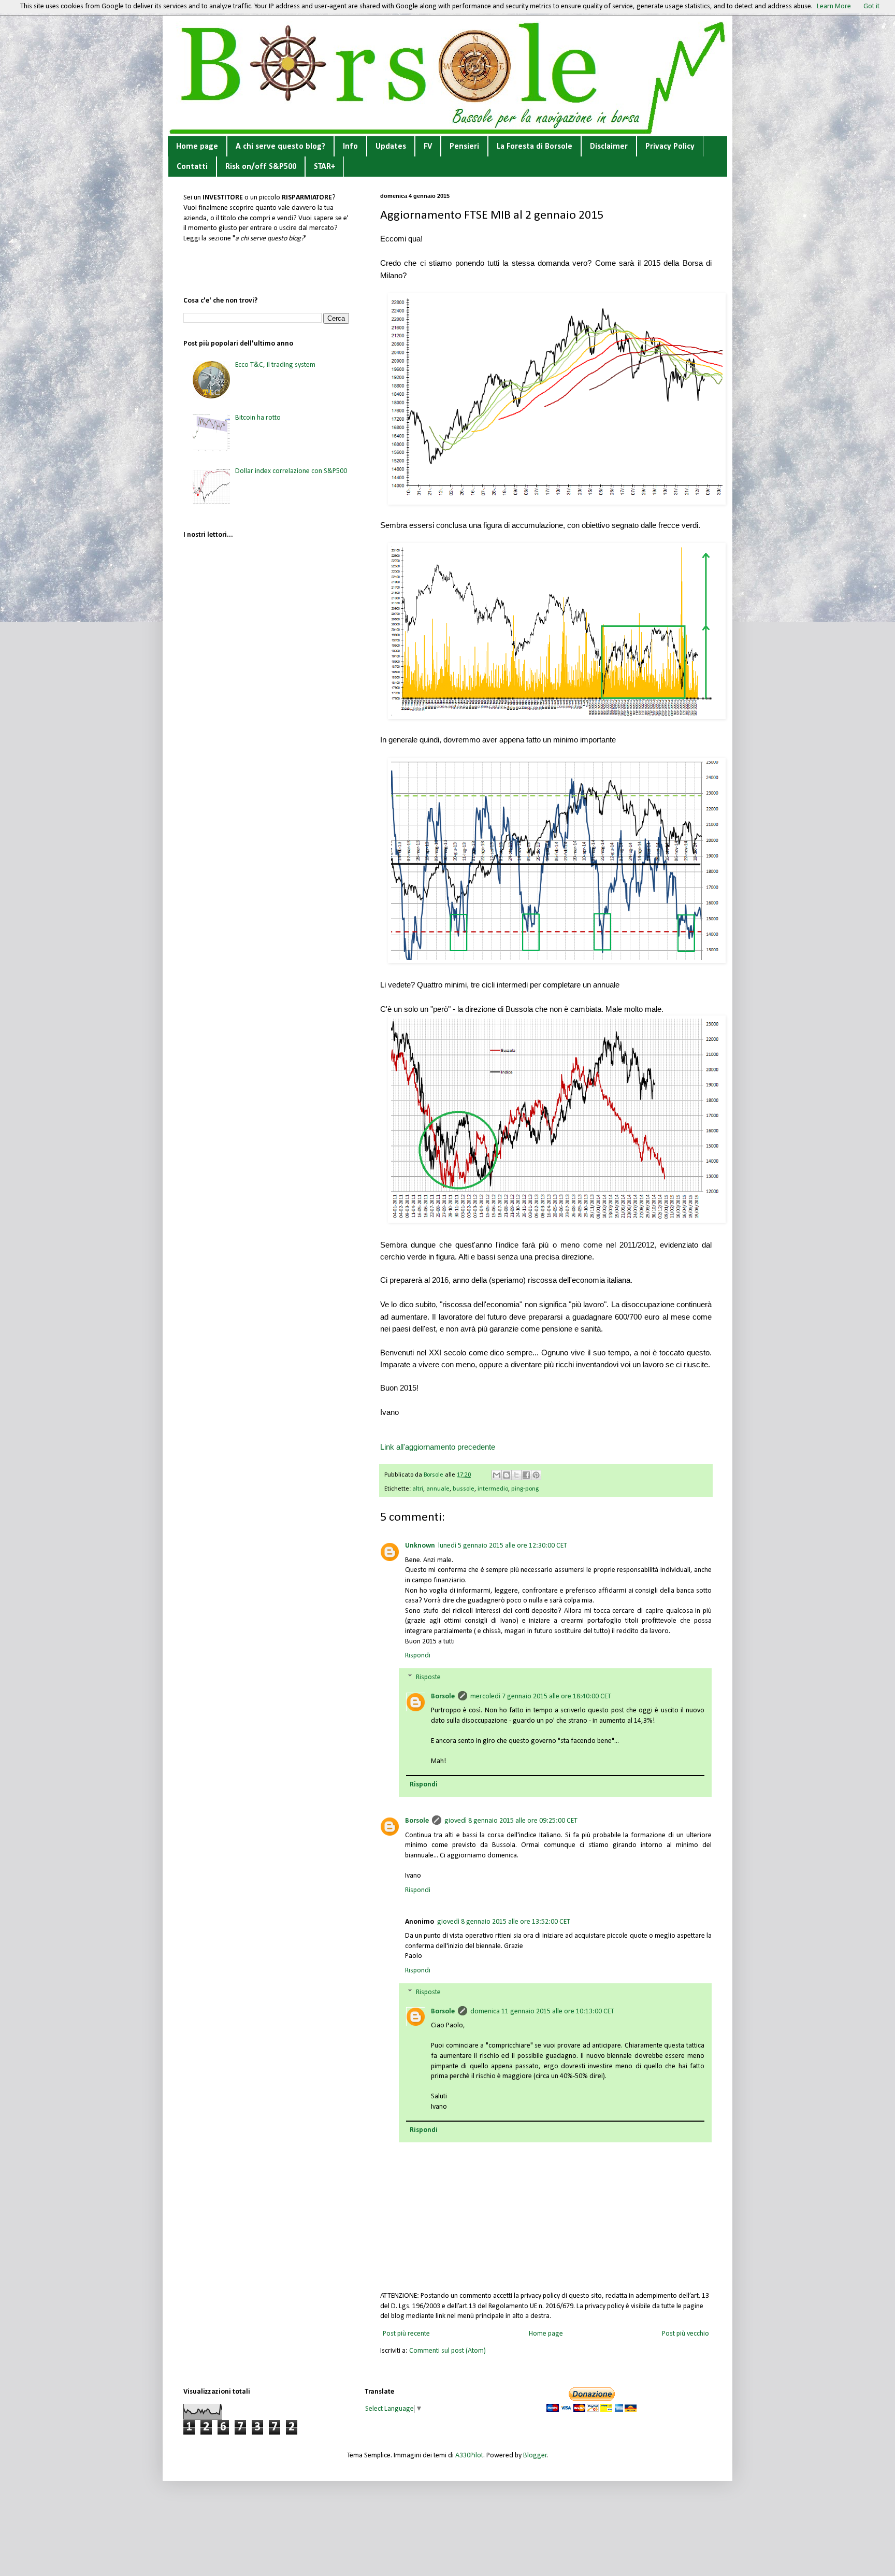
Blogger (535, 2456)
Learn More (834, 6)
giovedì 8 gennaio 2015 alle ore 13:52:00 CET (504, 1922)
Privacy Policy (670, 147)
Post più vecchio (685, 2334)
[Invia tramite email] (497, 1475)
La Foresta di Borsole (535, 147)
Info (350, 147)
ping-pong (525, 1489)
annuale (438, 1489)
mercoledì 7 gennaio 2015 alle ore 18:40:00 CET (541, 1697)
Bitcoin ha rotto (258, 418)
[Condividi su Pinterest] (536, 1475)
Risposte (428, 1677)
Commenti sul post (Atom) (447, 2351)
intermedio (493, 1489)
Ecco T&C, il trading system (275, 365)
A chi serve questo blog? (280, 147)
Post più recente (406, 2334)
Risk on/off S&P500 (261, 167)
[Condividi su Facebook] (526, 1475)
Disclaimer (609, 147)
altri (418, 1489)
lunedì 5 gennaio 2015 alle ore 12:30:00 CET (503, 1546)
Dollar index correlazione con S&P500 (291, 471)
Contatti (192, 167)
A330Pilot (469, 2456)
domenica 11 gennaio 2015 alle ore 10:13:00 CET (542, 2012)
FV (428, 147)
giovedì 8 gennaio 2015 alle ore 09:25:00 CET (511, 1821)
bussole (464, 1489)
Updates (391, 147)
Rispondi (418, 1656)
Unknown (420, 1546)
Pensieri (464, 147)
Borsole (443, 1697)
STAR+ (324, 167)
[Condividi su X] (516, 1475)
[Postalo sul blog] (507, 1475)
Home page (197, 147)
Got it (871, 6)
